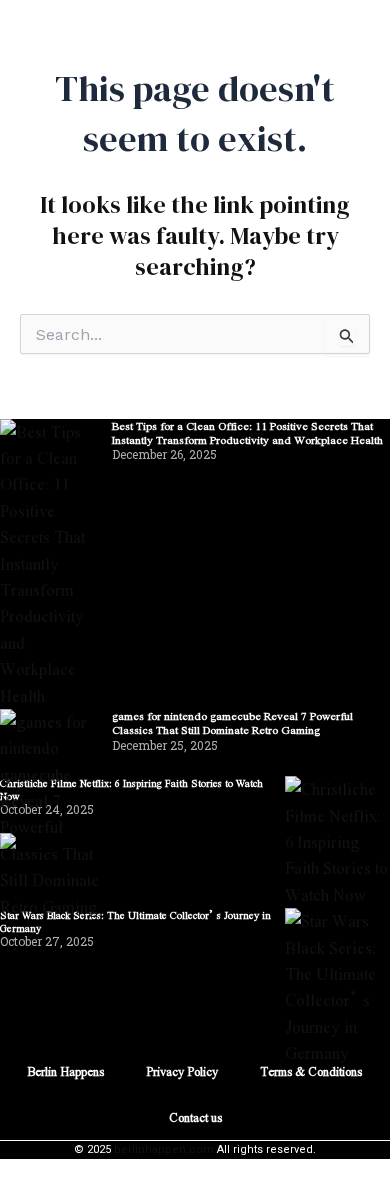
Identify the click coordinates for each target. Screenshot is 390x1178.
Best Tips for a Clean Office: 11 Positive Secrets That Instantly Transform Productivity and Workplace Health (247, 432)
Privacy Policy (182, 1071)
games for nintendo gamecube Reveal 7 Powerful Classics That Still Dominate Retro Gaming (232, 722)
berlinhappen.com (164, 1149)
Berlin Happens (65, 1071)
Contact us (195, 1117)
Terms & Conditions (311, 1071)
